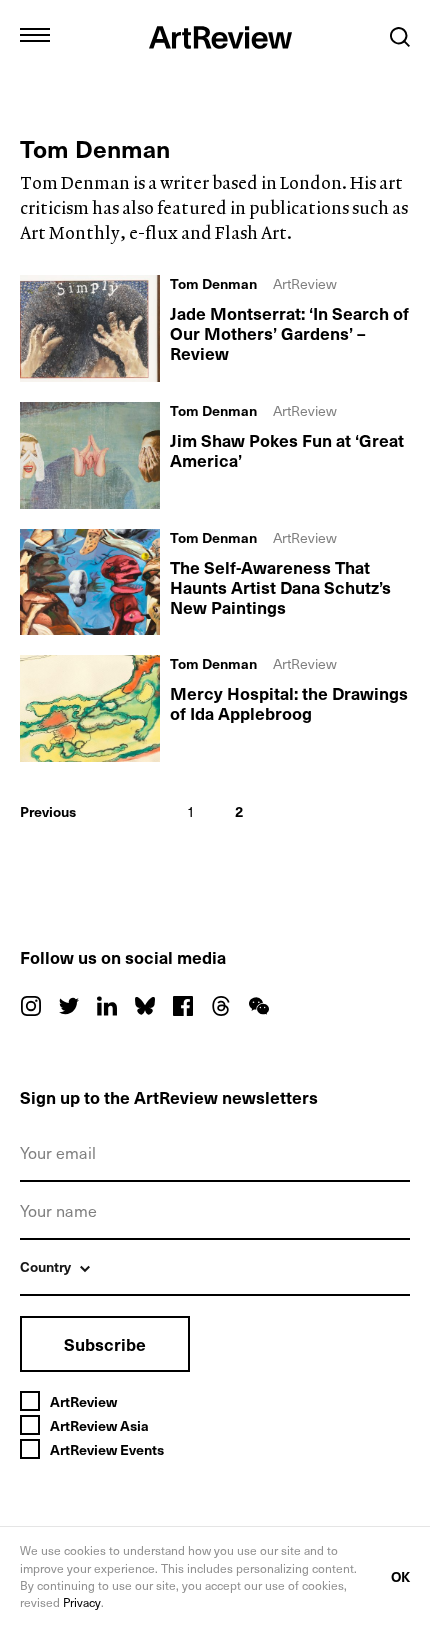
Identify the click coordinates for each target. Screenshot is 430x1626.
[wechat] (259, 1006)
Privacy (82, 1602)
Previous (48, 811)
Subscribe (105, 1344)
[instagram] (31, 1006)
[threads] (221, 1006)
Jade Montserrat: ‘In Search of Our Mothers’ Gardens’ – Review (289, 333)
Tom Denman (213, 284)
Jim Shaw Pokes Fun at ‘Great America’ (287, 450)
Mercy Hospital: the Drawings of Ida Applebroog (289, 703)
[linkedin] (107, 1006)
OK (400, 1576)
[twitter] (69, 1006)
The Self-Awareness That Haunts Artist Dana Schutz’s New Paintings (280, 587)
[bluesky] (145, 1006)
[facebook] (183, 1006)
